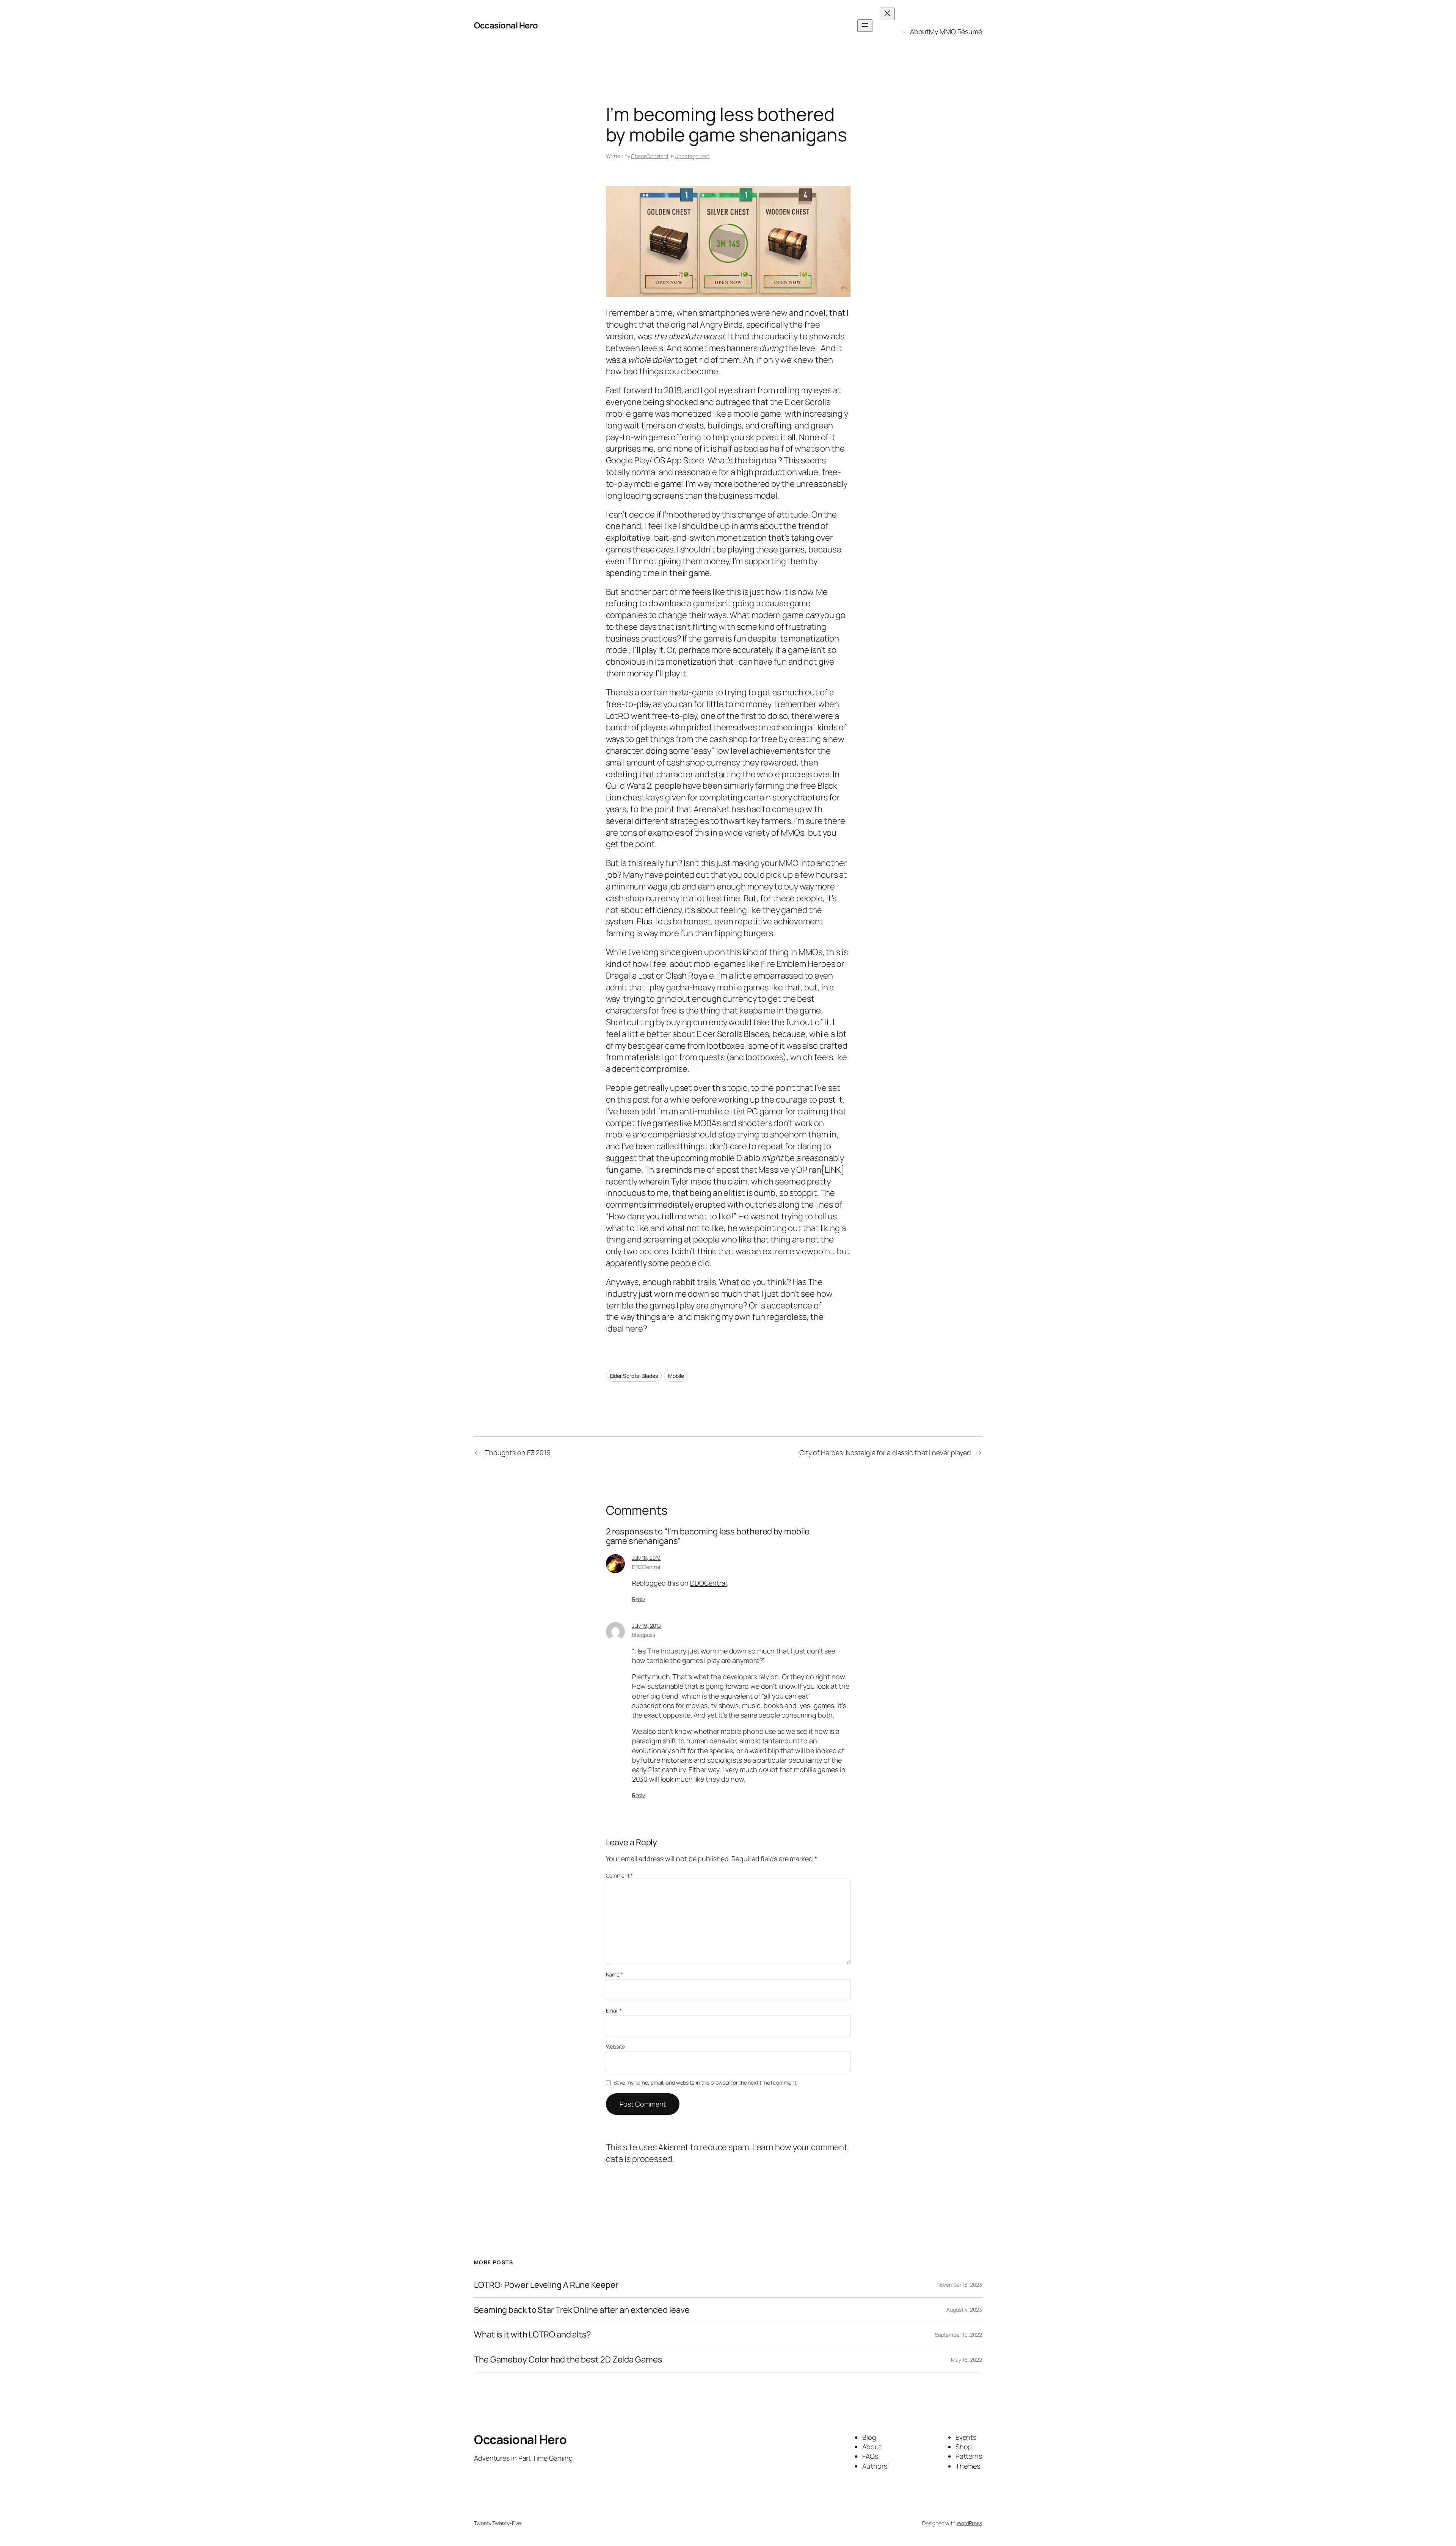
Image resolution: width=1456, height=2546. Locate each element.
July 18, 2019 (646, 1558)
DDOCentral (646, 1567)
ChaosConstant (650, 156)
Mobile (676, 1376)
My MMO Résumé (955, 31)
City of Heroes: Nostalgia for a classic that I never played (885, 1453)
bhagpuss (644, 1635)
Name (614, 1974)
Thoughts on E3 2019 (518, 1453)
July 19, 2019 (647, 1626)
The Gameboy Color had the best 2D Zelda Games (568, 2360)
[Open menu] (865, 26)
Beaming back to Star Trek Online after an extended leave (582, 2310)
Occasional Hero (506, 25)
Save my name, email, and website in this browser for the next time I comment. (705, 2082)
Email (614, 2010)
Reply (639, 1599)
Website (615, 2046)
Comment (619, 1875)
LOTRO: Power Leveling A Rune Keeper (546, 2285)
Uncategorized (692, 156)
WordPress (969, 2523)
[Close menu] (887, 14)
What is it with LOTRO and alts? (533, 2335)
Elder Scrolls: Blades (634, 1376)
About (920, 31)
